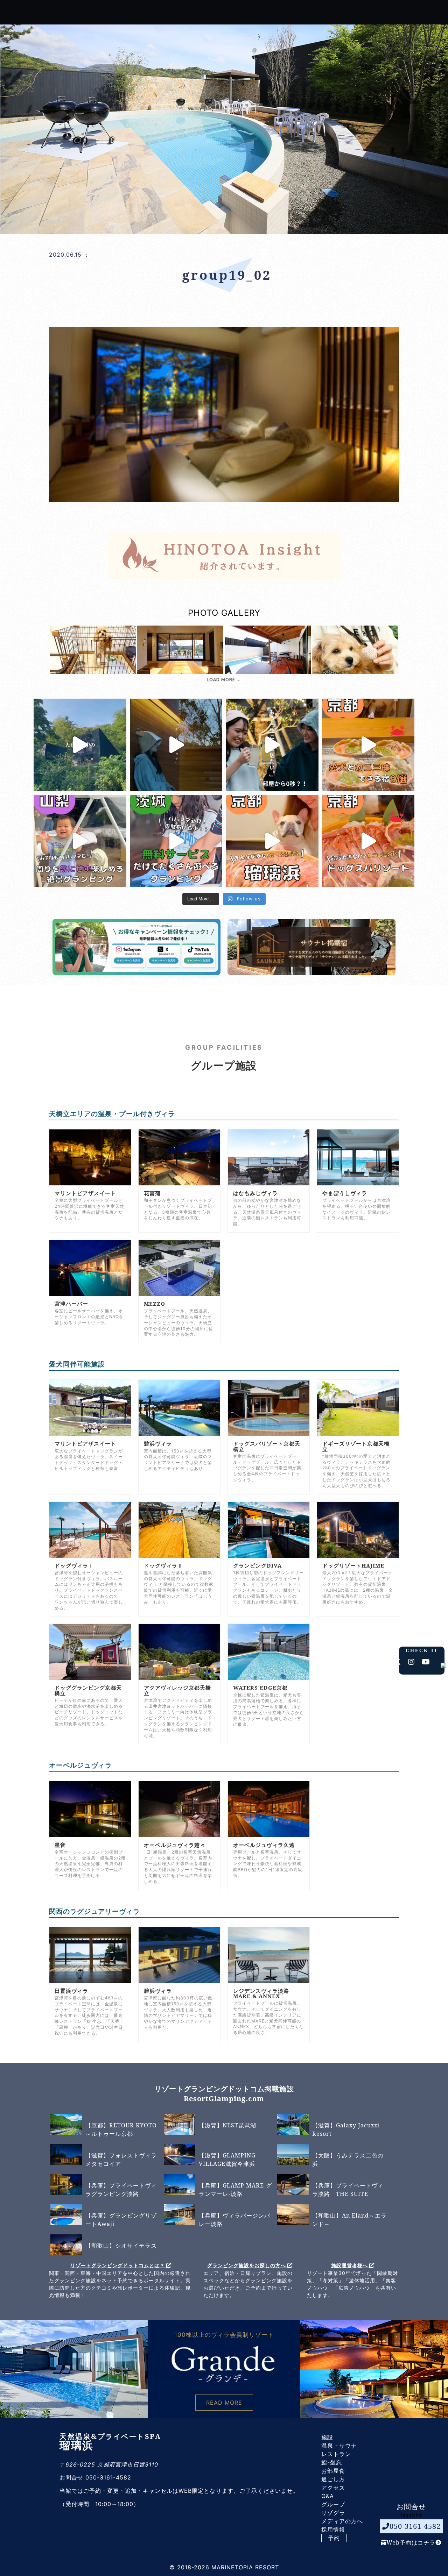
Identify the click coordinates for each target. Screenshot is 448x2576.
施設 (327, 2437)
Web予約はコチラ (411, 2542)
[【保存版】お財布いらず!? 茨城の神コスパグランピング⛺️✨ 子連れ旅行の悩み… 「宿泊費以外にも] (176, 841)
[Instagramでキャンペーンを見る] (129, 959)
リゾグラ (333, 2513)
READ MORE (224, 2403)
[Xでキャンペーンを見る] (160, 959)
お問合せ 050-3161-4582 (95, 2477)
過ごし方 (333, 2479)
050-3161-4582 (415, 2526)
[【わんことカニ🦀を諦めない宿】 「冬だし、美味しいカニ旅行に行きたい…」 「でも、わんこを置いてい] (368, 841)
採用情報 (333, 2529)
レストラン (336, 2454)
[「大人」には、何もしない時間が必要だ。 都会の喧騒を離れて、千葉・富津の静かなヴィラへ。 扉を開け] (176, 745)
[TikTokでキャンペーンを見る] (191, 959)
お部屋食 (333, 2471)
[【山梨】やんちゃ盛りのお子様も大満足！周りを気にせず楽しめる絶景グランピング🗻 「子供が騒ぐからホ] (80, 841)
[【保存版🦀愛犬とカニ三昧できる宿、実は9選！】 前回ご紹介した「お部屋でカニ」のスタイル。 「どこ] (368, 745)
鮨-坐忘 (332, 2462)
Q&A (328, 2496)
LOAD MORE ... (224, 680)
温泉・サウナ (339, 2446)
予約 (334, 2538)
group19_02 (227, 275)
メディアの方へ (342, 2521)
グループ (333, 2504)
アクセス (333, 2488)
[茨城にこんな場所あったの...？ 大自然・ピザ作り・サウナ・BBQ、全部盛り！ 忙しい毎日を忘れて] (80, 745)
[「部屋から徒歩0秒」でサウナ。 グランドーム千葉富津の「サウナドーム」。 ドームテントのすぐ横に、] (272, 745)
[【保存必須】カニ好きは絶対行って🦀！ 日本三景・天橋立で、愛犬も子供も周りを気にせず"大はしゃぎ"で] (272, 841)
